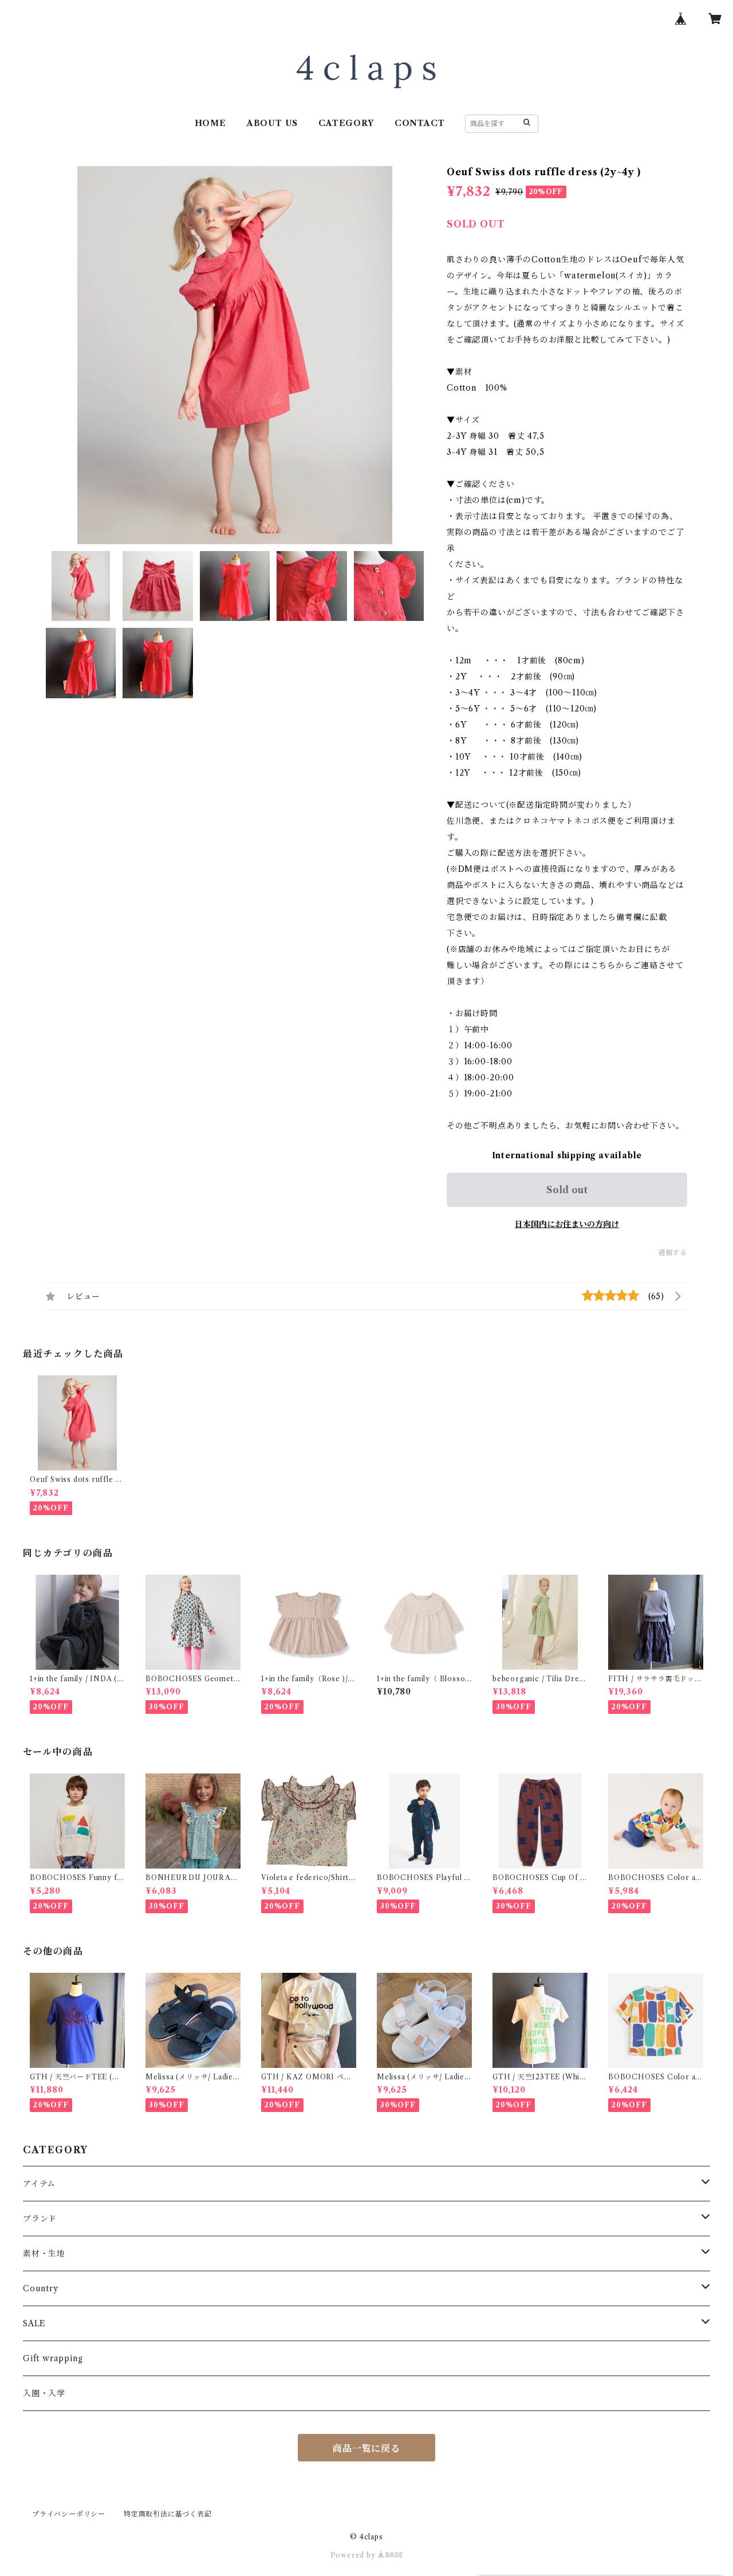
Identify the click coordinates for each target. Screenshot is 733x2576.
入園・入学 (44, 2393)
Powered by (354, 2555)
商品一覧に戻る (366, 2448)
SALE (34, 2323)
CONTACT (420, 123)
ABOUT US (272, 123)
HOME (210, 123)
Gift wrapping (53, 2358)
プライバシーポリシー (69, 2514)
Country (41, 2288)
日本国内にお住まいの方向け (567, 1224)
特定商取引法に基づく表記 (168, 2514)
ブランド (40, 2219)
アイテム (39, 2184)
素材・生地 (44, 2253)
